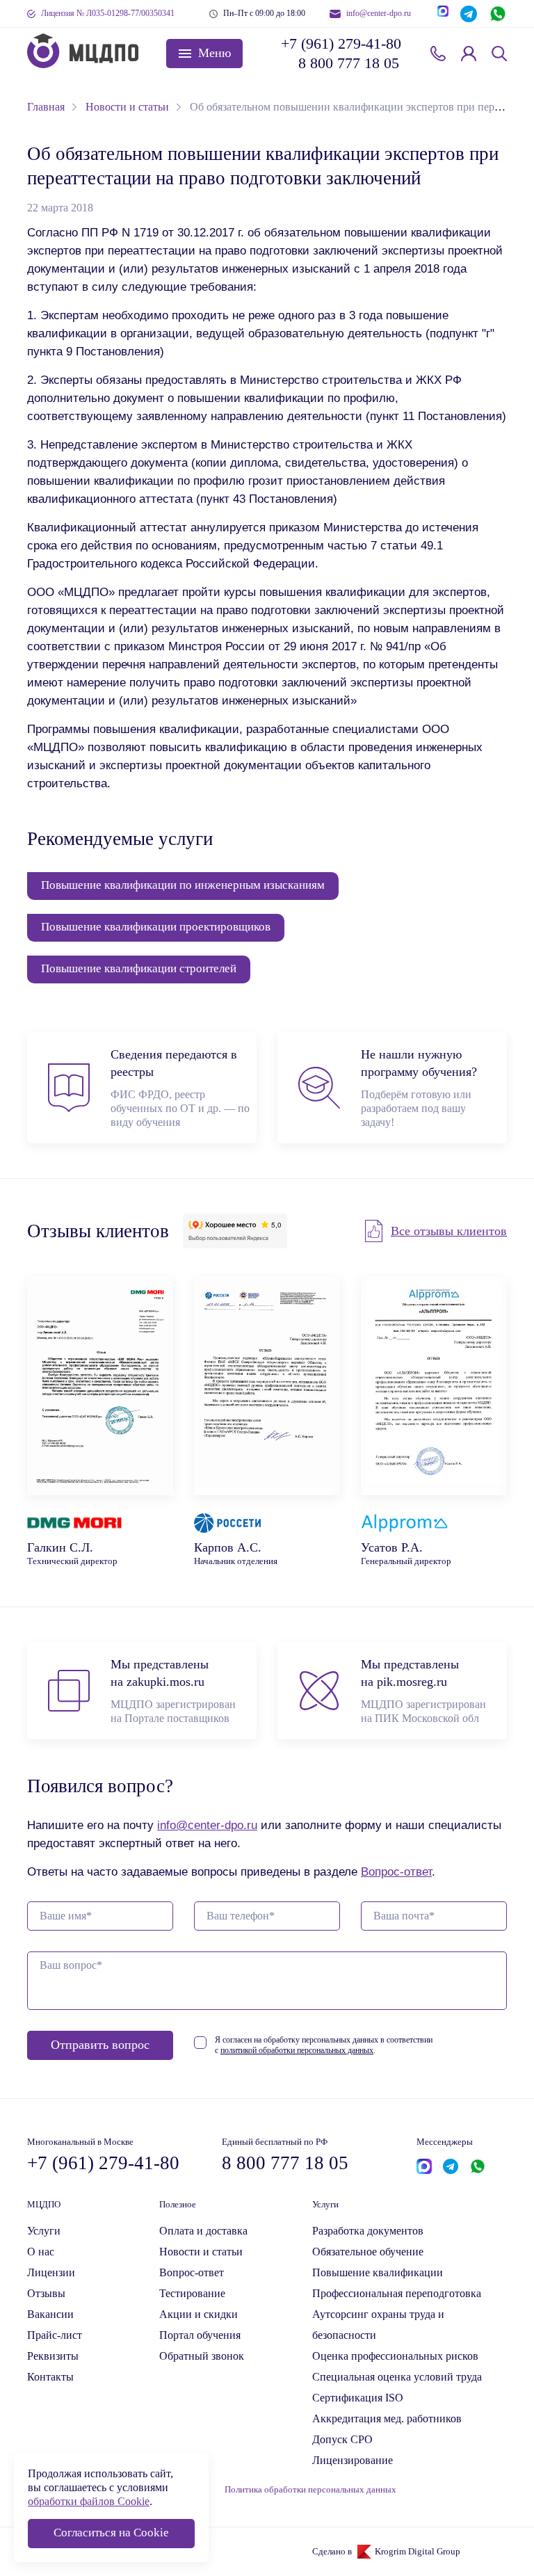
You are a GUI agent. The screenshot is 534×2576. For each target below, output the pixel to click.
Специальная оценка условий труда (397, 2377)
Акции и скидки (199, 2314)
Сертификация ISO (358, 2398)
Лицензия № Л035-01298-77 (108, 13)
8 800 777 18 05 (349, 63)
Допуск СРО (342, 2439)
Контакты (50, 2377)
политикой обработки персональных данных (297, 2050)
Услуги (44, 2231)
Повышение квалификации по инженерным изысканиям (183, 885)
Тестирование (192, 2293)
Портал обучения (200, 2335)
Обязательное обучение (368, 2252)
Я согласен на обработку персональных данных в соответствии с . (324, 2045)
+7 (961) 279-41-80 (340, 43)
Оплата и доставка (203, 2231)
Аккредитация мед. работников (387, 2418)
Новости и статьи (201, 2252)
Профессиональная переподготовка (397, 2293)
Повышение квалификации (378, 2272)
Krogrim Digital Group (418, 2552)
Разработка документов (368, 2231)
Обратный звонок (438, 54)
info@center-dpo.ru (379, 13)
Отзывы (46, 2293)
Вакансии (50, 2314)
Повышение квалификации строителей (139, 968)
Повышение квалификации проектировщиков (156, 927)
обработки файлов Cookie (89, 2501)
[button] (204, 54)
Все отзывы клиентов (449, 1231)
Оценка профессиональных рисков (395, 2356)
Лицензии (51, 2272)
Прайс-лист (55, 2335)
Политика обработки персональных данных (310, 2490)
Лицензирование (353, 2460)
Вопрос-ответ (396, 1871)
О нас (41, 2252)
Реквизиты (53, 2356)
